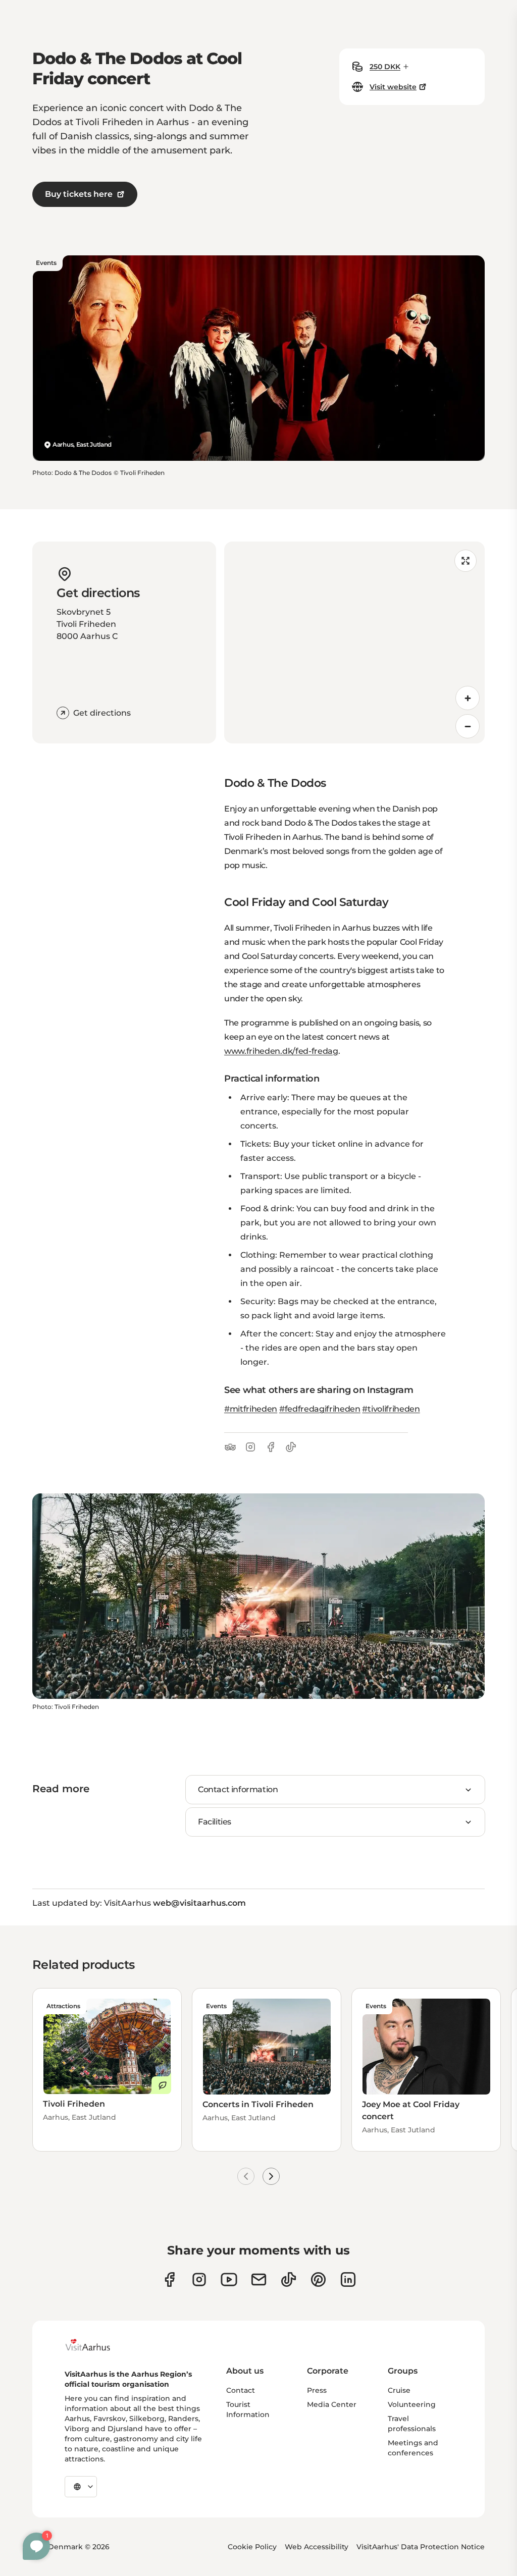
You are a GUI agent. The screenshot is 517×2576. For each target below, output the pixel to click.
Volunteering (412, 2404)
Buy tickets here (79, 194)
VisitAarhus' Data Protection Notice (421, 2547)
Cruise (399, 2390)
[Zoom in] (468, 698)
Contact (241, 2390)
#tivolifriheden (391, 1409)
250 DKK (385, 67)
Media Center (332, 2404)
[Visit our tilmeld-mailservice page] (259, 2279)
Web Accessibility (317, 2547)
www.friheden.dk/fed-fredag (281, 1051)
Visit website (393, 87)
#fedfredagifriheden (320, 1409)
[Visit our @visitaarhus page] (289, 2279)
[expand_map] (466, 561)
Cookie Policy (252, 2547)
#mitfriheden (251, 1409)
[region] (354, 642)
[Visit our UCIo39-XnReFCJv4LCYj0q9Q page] (229, 2279)
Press (317, 2390)
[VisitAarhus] (95, 2345)
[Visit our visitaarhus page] (169, 2279)
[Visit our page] (199, 2279)
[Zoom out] (468, 726)
